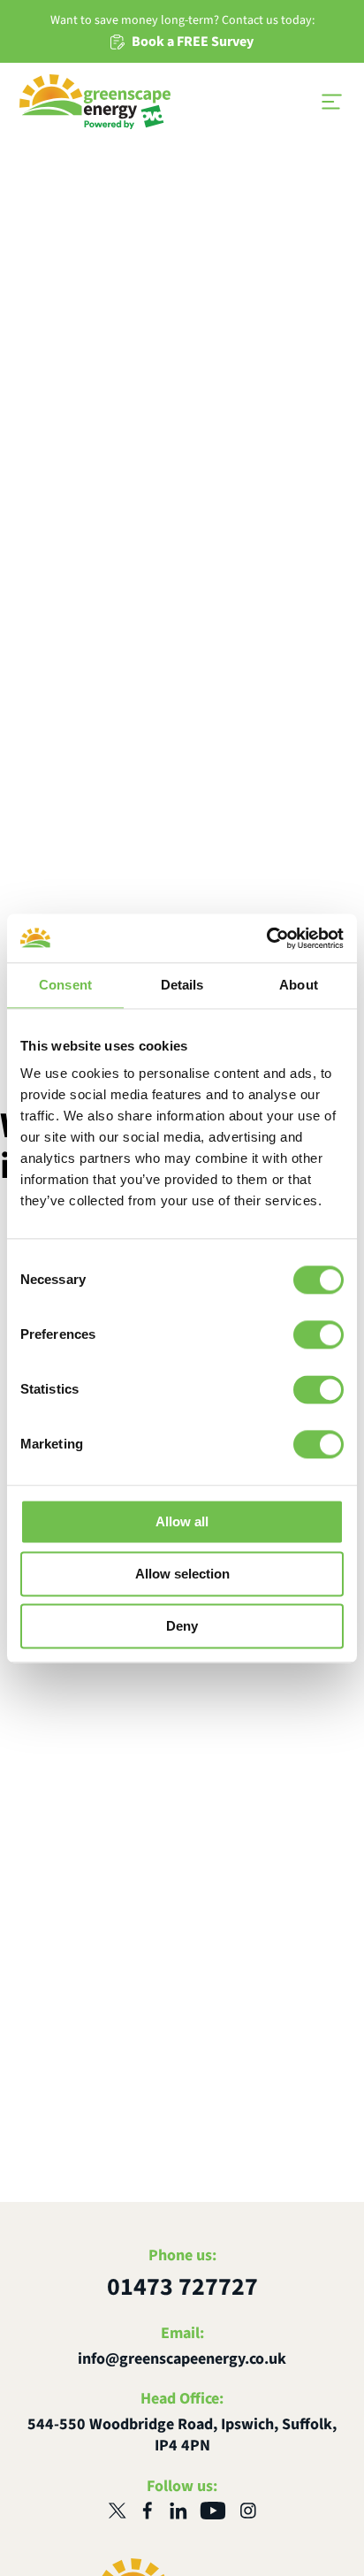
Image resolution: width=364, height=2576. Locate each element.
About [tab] (299, 985)
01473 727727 (182, 2287)
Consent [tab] (65, 985)
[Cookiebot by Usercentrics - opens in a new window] (266, 938)
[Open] (331, 102)
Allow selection (182, 1574)
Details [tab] (182, 985)
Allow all (182, 1521)
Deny (182, 1626)
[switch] (318, 1334)
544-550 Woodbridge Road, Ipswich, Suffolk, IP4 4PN (182, 2435)
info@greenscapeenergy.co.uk (182, 2359)
